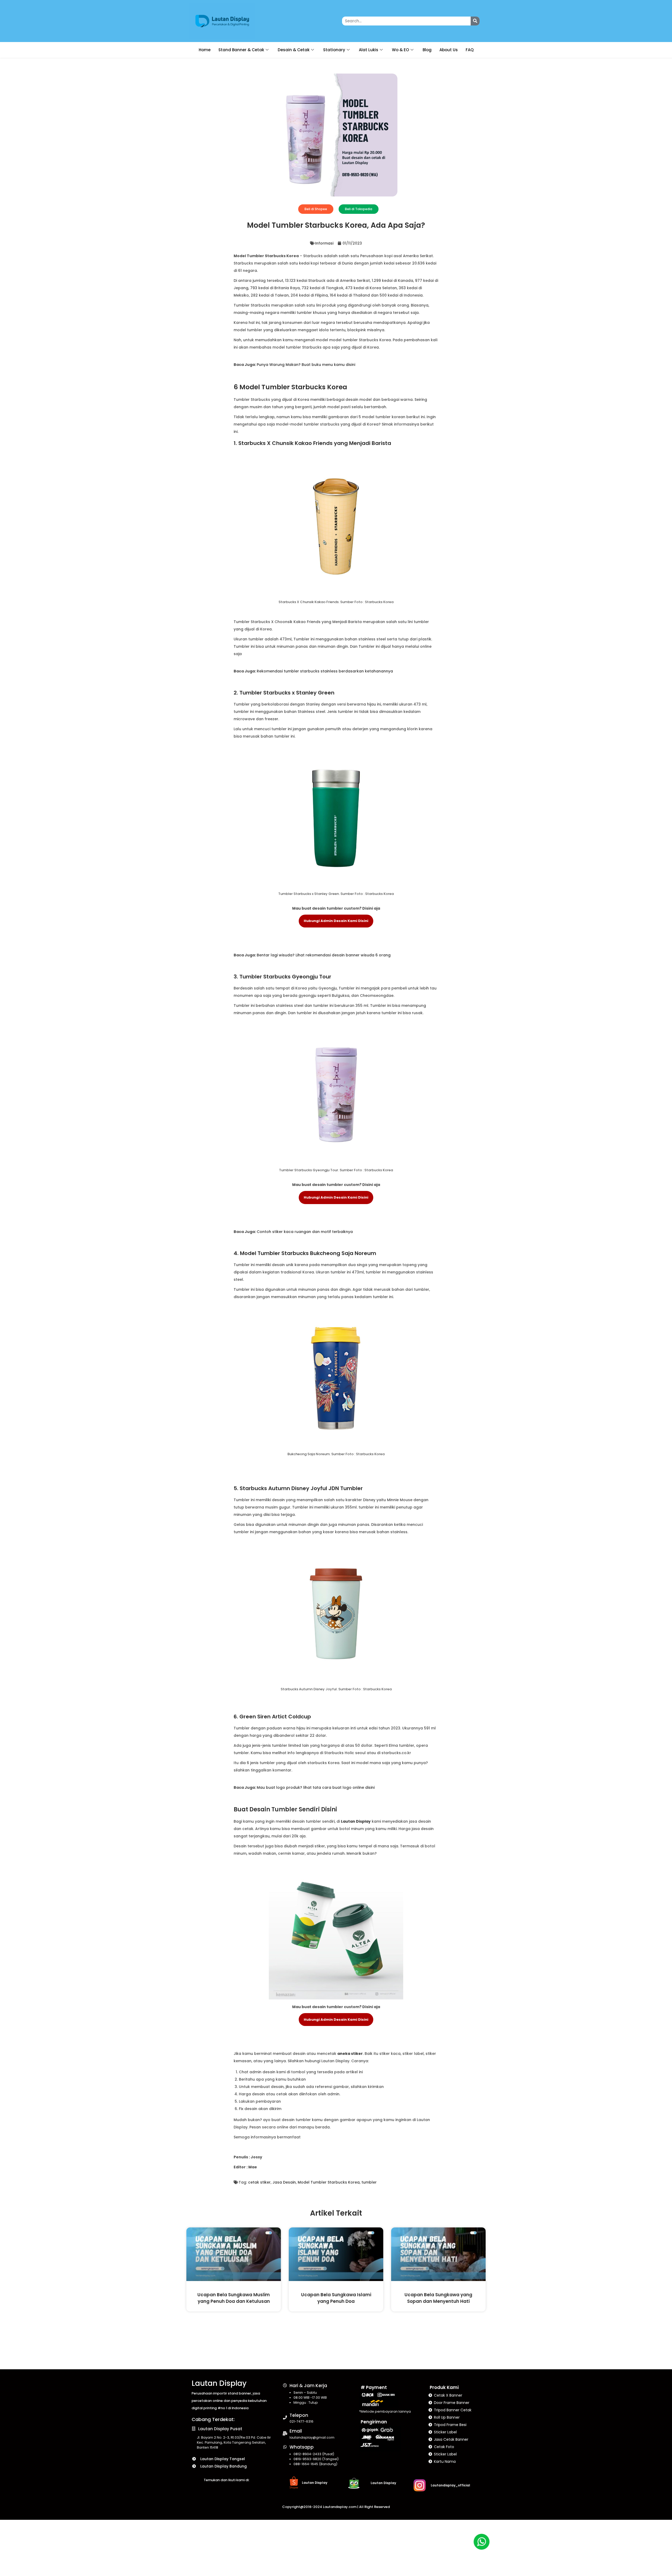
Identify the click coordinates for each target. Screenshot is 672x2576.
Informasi (324, 243)
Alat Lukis (369, 50)
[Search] (475, 21)
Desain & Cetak (294, 50)
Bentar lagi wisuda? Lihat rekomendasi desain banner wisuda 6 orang (324, 955)
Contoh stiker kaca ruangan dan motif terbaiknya (305, 1232)
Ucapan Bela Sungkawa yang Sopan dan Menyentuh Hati (438, 2298)
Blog (427, 50)
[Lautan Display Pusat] (194, 2429)
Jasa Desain (284, 2182)
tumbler (369, 2182)
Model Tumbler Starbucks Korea (329, 2182)
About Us (449, 50)
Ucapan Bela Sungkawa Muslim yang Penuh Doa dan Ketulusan (234, 2298)
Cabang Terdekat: (213, 2419)
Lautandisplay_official (450, 2485)
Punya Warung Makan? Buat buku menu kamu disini (306, 365)
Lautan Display (356, 1821)
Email (296, 2431)
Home (205, 50)
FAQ (470, 50)
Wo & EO (400, 50)
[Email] (285, 2434)
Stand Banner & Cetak (241, 50)
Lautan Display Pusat (220, 2429)
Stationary (334, 50)
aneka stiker (350, 2054)
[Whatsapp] (285, 2447)
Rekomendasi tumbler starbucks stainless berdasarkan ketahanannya (325, 671)
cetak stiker (259, 2182)
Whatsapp (302, 2447)
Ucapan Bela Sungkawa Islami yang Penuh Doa (336, 2298)
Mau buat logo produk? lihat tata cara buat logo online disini (316, 1787)
